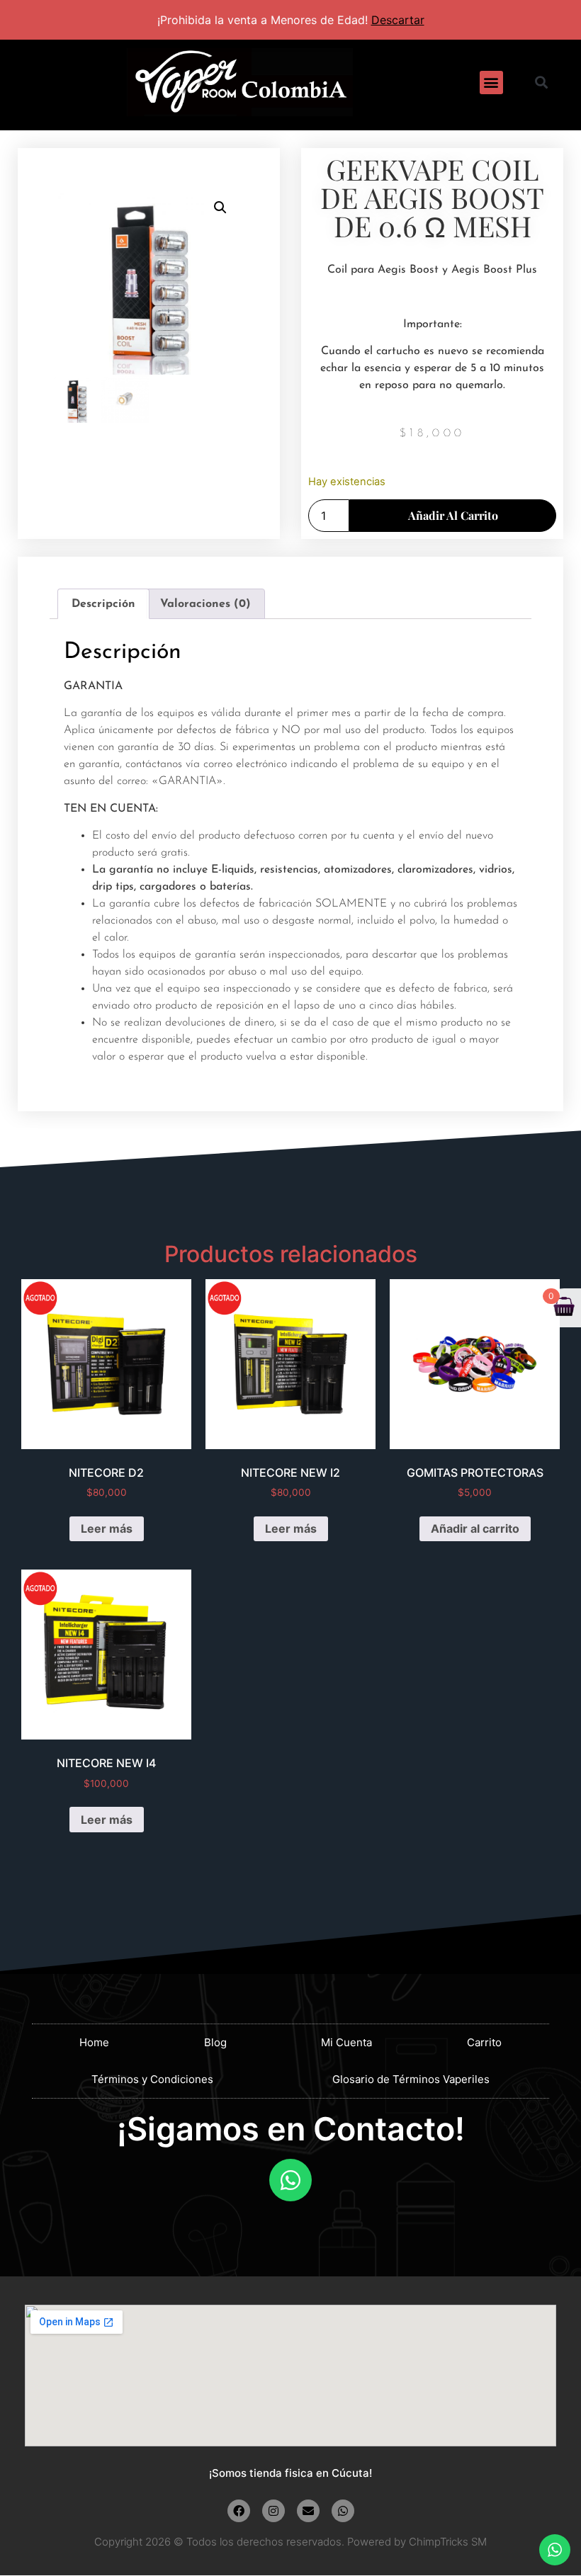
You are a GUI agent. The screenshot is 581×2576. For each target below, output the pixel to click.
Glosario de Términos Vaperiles (411, 2079)
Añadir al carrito (453, 515)
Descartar (398, 20)
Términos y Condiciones (152, 2079)
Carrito (484, 2042)
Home (94, 2042)
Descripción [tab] (103, 604)
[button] (491, 83)
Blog (215, 2042)
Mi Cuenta (346, 2042)
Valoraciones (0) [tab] (205, 604)
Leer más (107, 1528)
